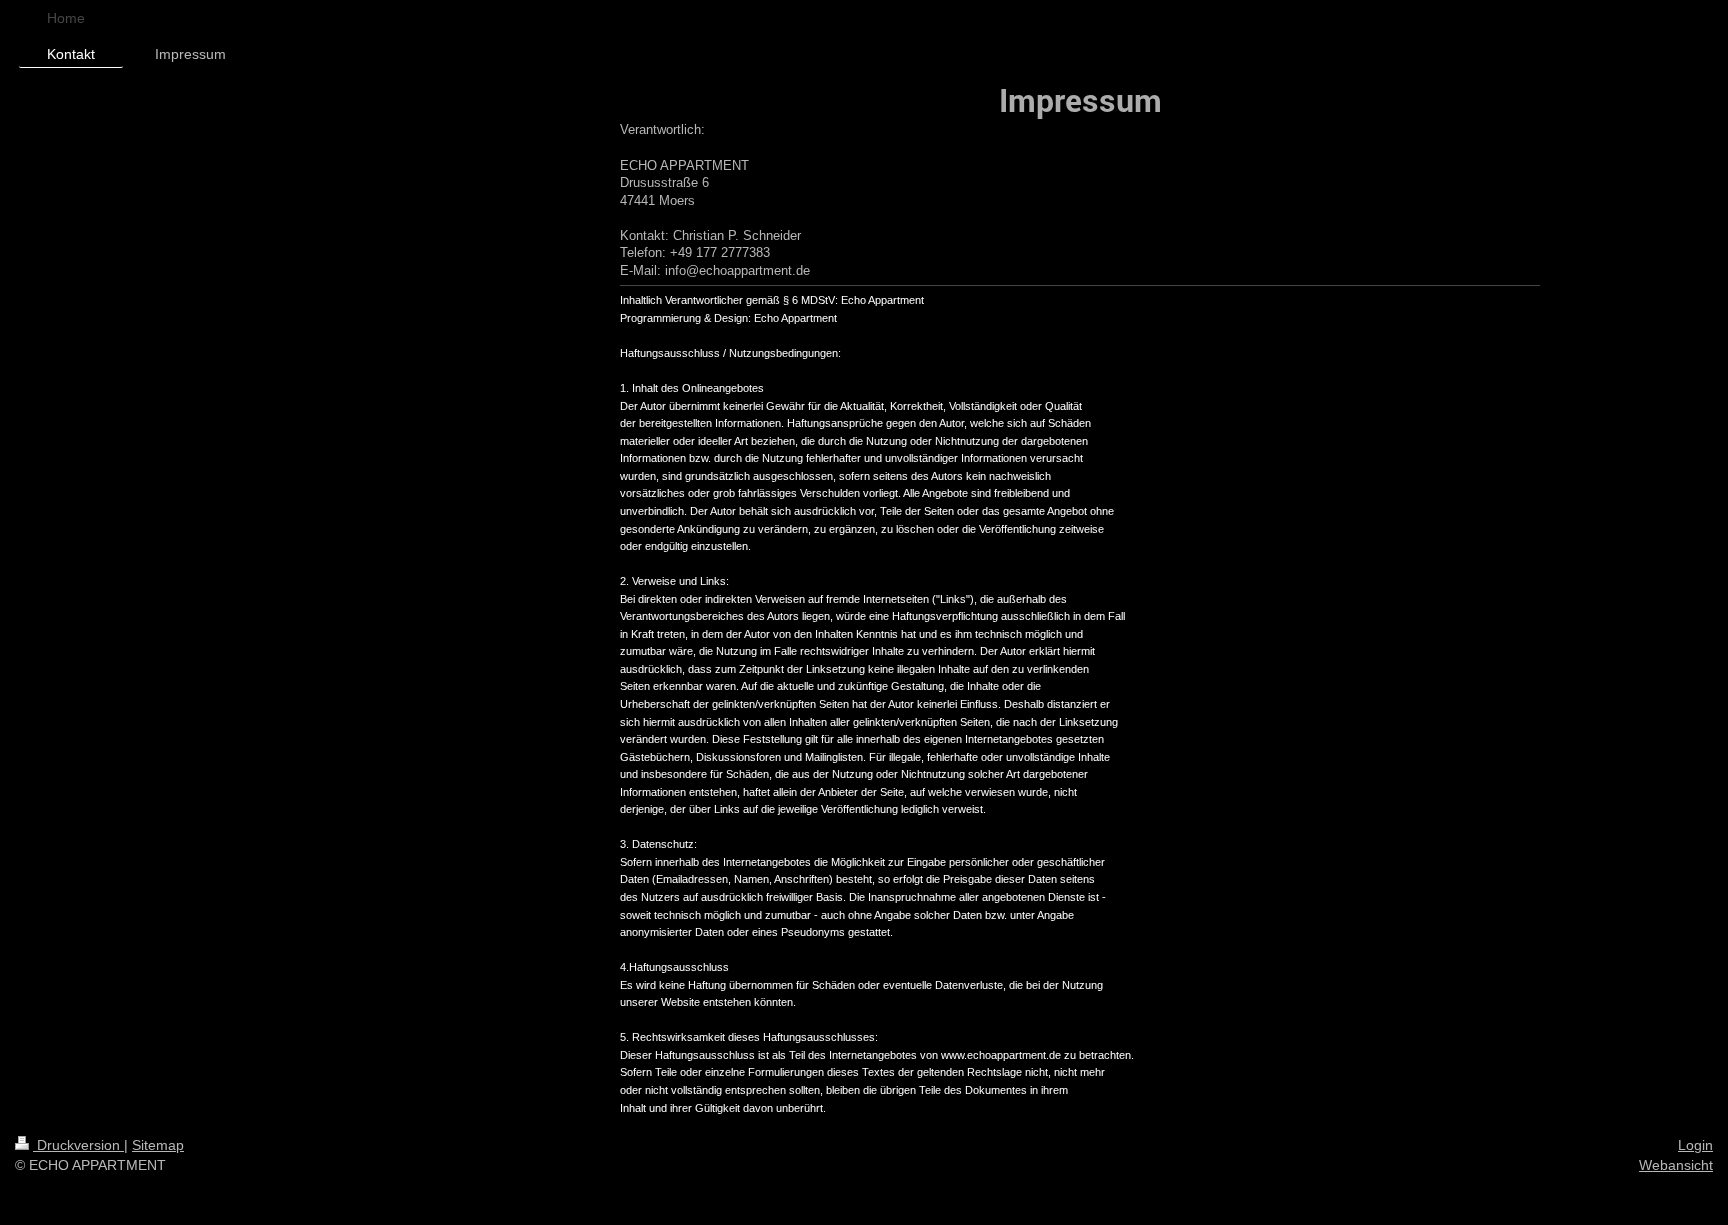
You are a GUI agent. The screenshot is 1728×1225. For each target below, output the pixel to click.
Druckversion (78, 1145)
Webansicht (1676, 1165)
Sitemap (158, 1145)
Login (1695, 1145)
